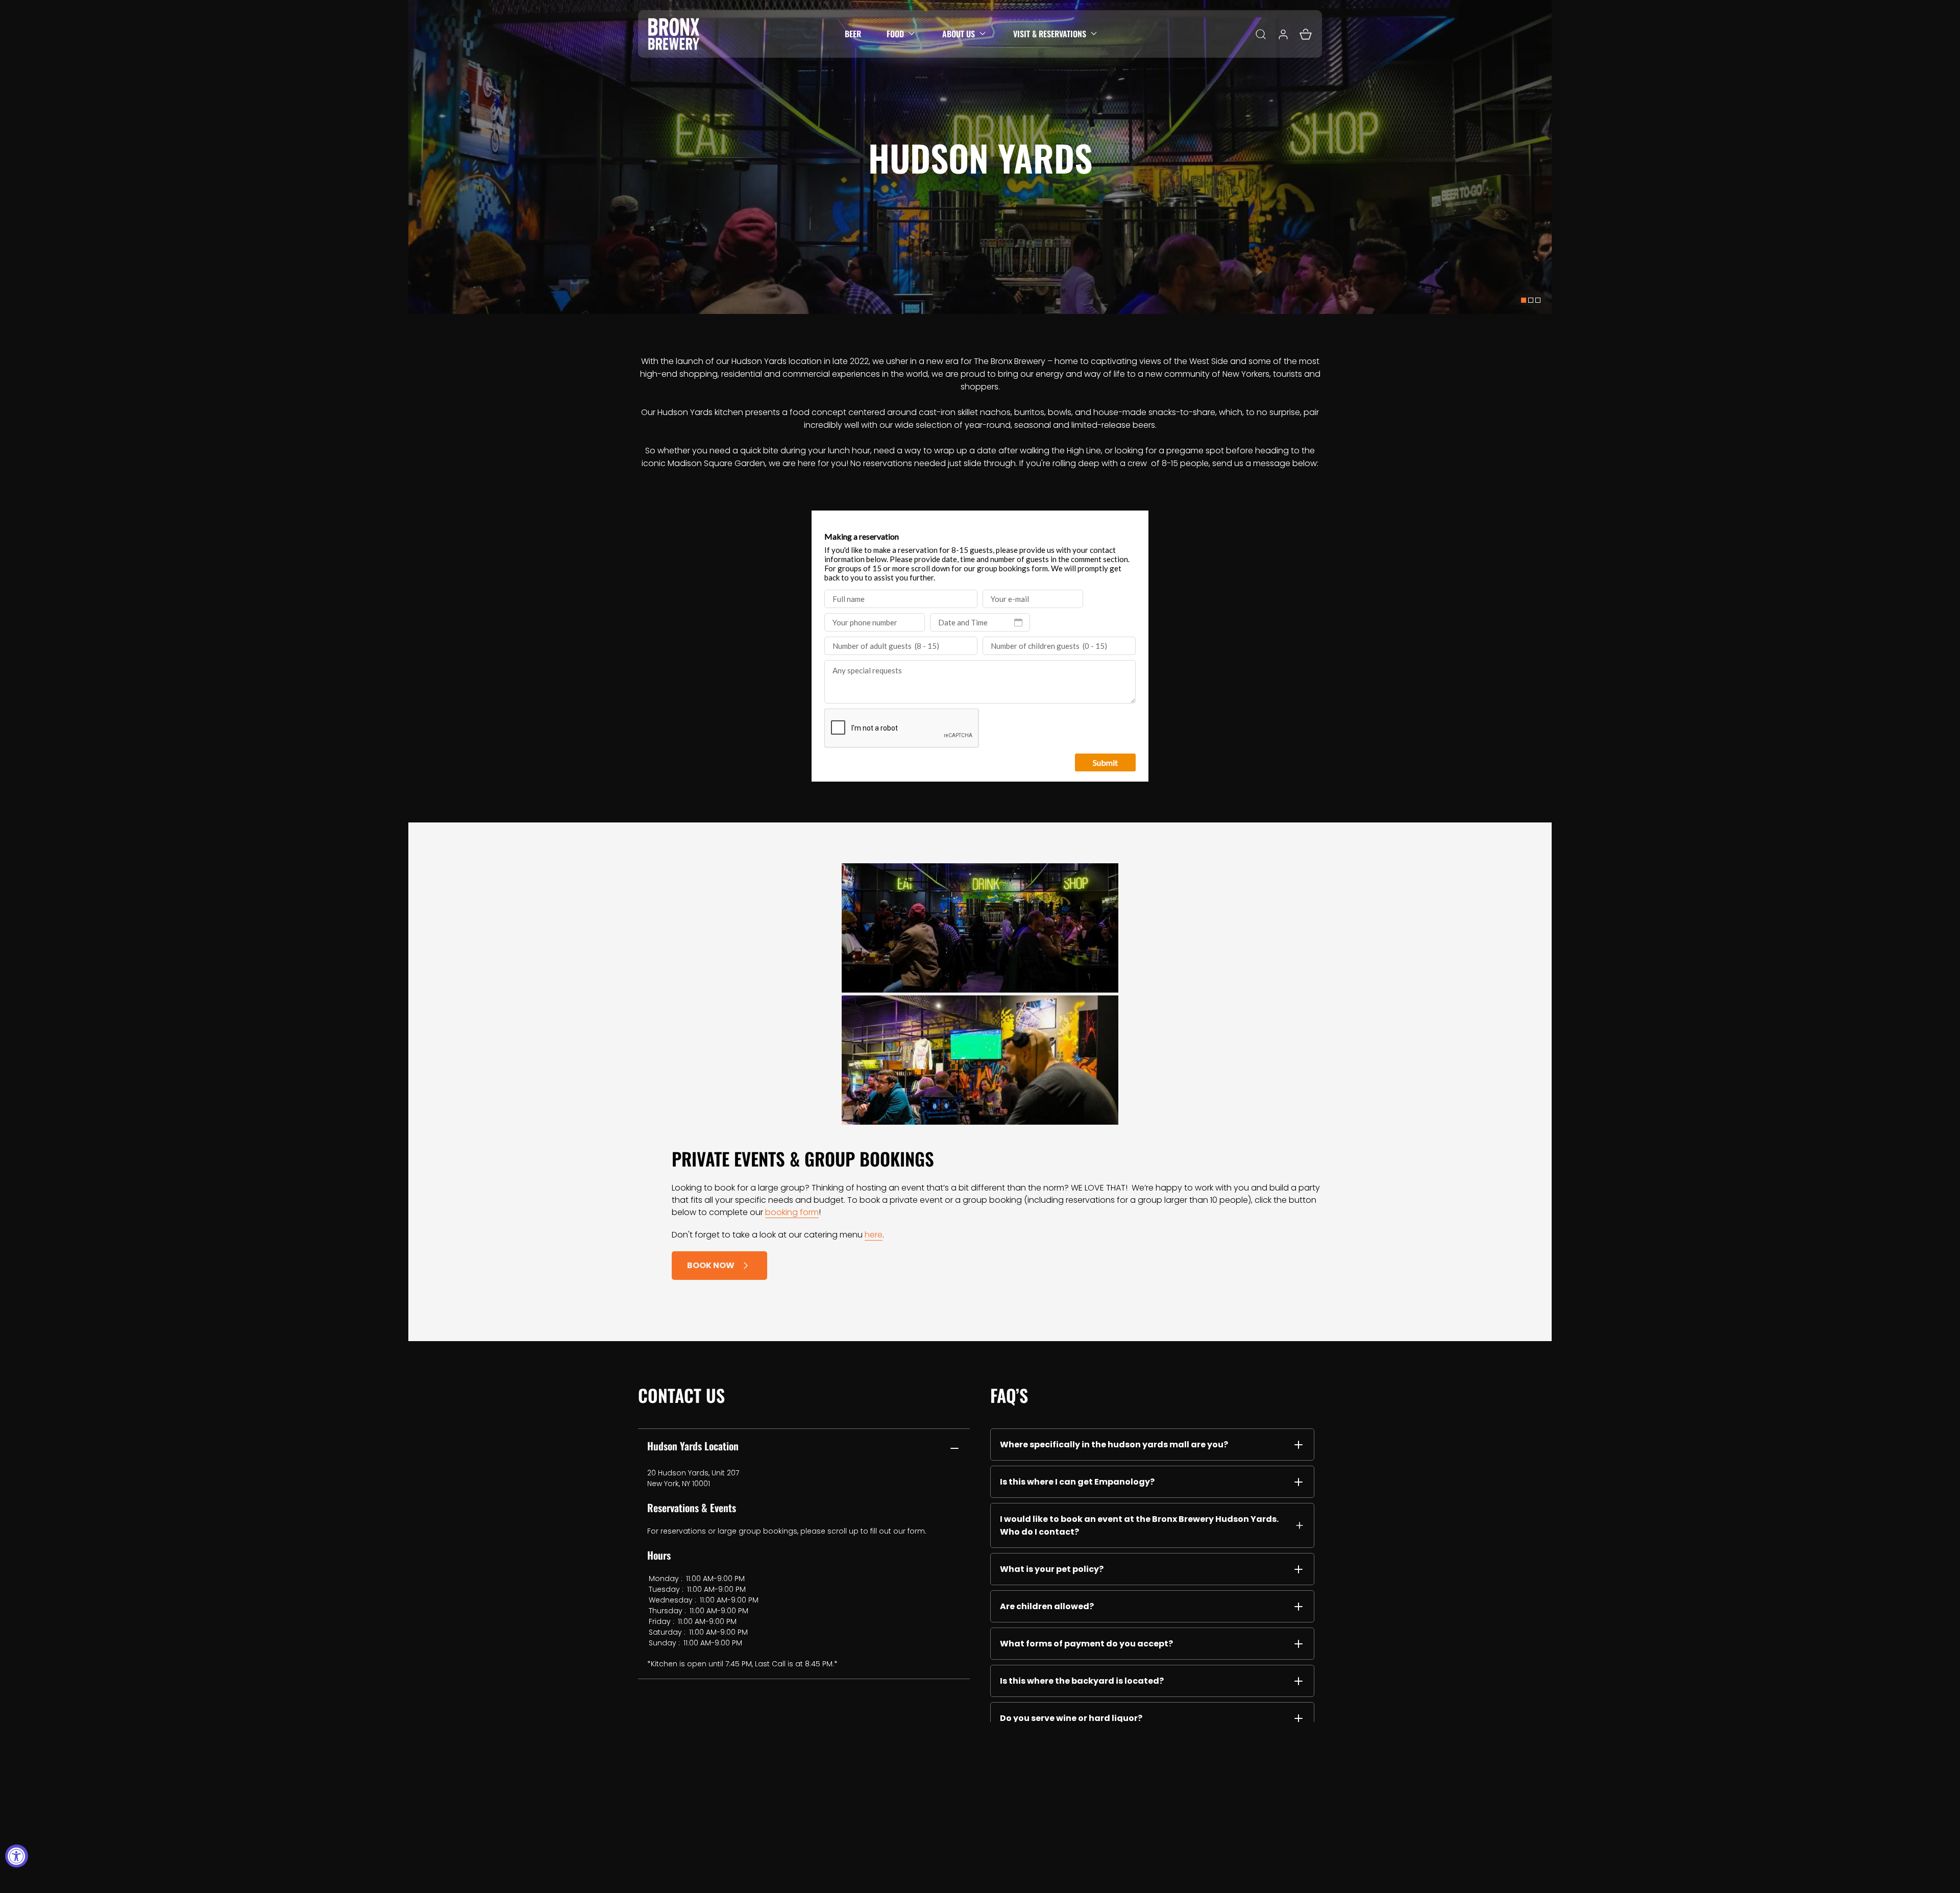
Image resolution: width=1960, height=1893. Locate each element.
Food (895, 34)
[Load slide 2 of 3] (1531, 300)
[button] (902, 34)
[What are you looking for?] (1261, 34)
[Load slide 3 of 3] (1538, 300)
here (874, 1235)
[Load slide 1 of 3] (1524, 300)
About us (959, 34)
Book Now (711, 1265)
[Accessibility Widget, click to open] (17, 1856)
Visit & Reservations (1050, 34)
